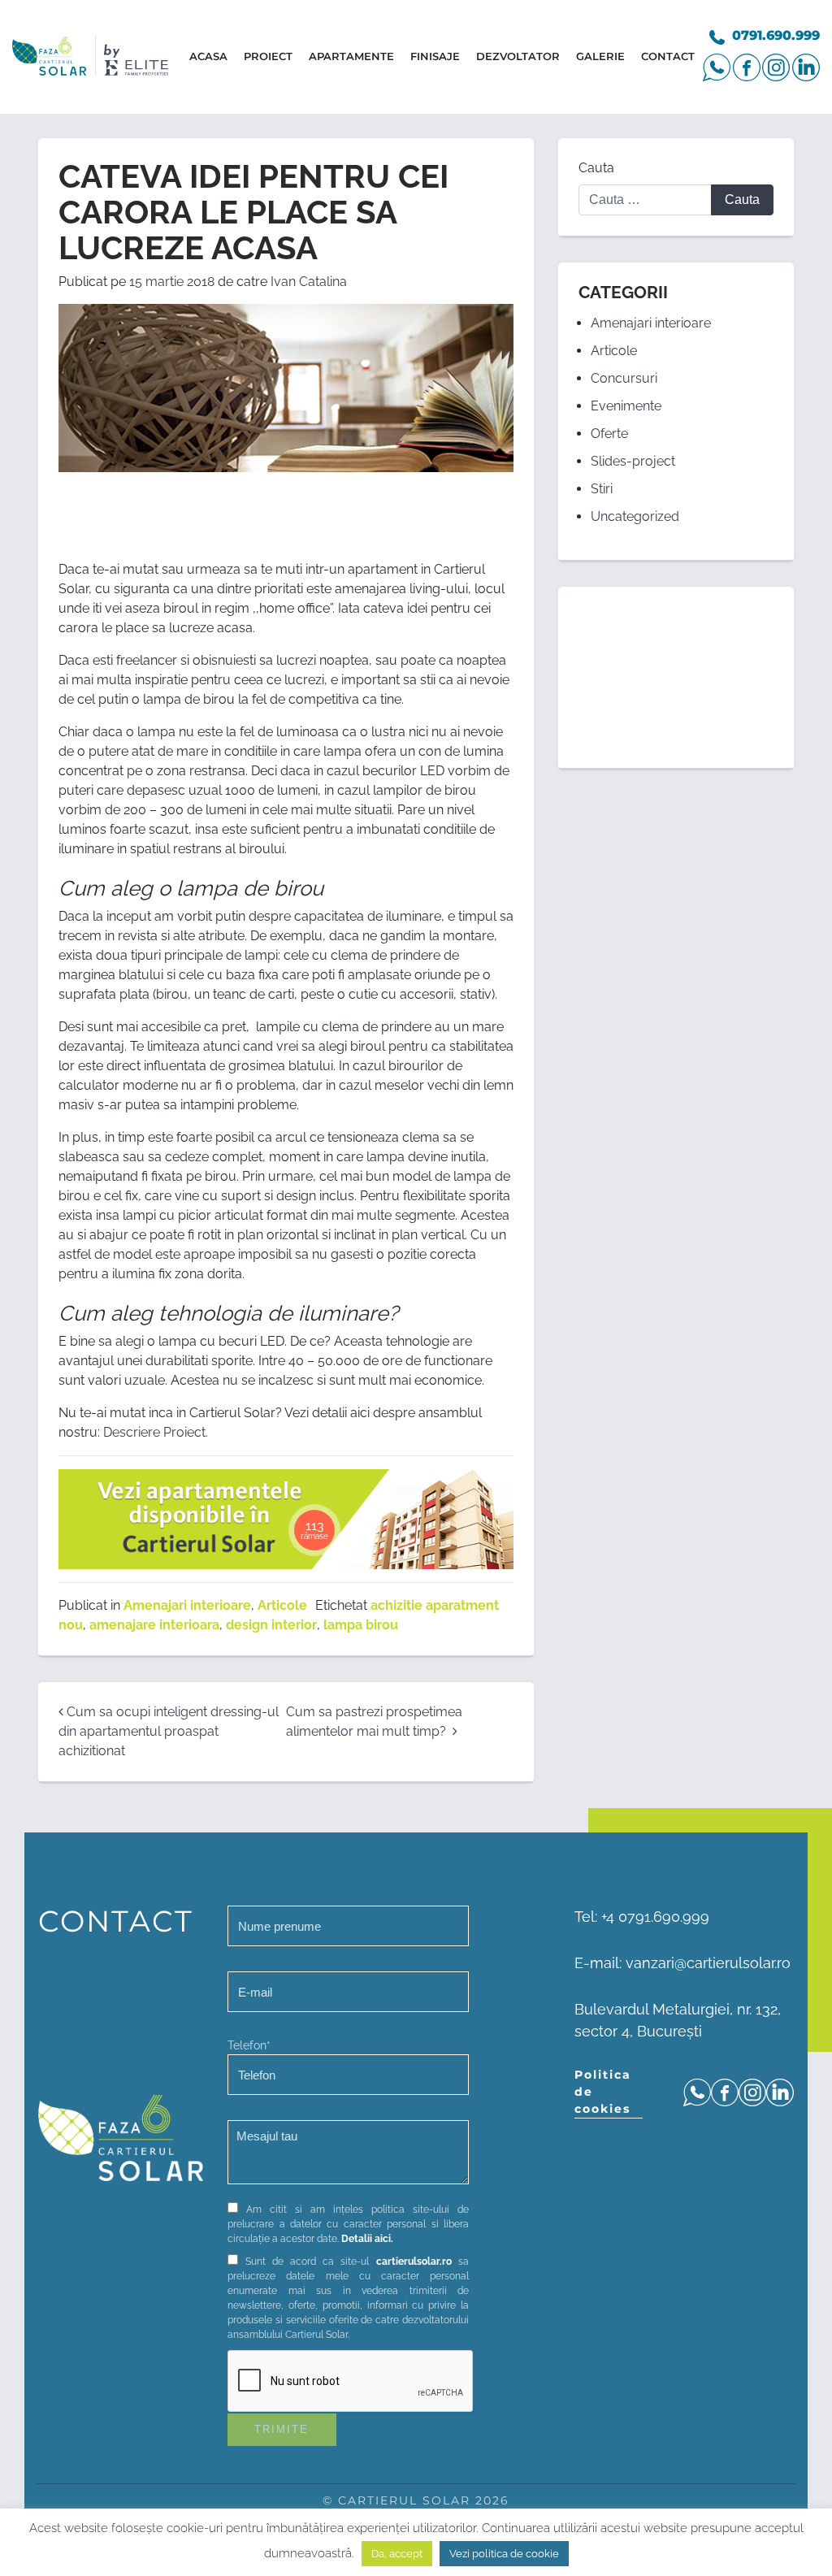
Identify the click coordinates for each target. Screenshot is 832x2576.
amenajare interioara (154, 1625)
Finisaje (435, 56)
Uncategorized (635, 516)
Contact (668, 56)
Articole (282, 1605)
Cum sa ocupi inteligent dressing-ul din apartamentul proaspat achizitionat (169, 1731)
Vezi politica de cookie (504, 2554)
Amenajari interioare (187, 1605)
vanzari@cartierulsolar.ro (708, 1963)
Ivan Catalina (309, 282)
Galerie (600, 56)
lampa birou (361, 1625)
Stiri (602, 489)
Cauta (596, 168)
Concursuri (624, 378)
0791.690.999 (776, 35)
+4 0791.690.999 (655, 1917)
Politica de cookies (603, 2092)
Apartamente (351, 56)
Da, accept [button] (397, 2554)
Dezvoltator (518, 56)
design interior (271, 1625)
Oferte (609, 434)
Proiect (268, 56)
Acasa (208, 56)
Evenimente (626, 406)
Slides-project (633, 461)
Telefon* (249, 2045)
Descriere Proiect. (156, 1432)
